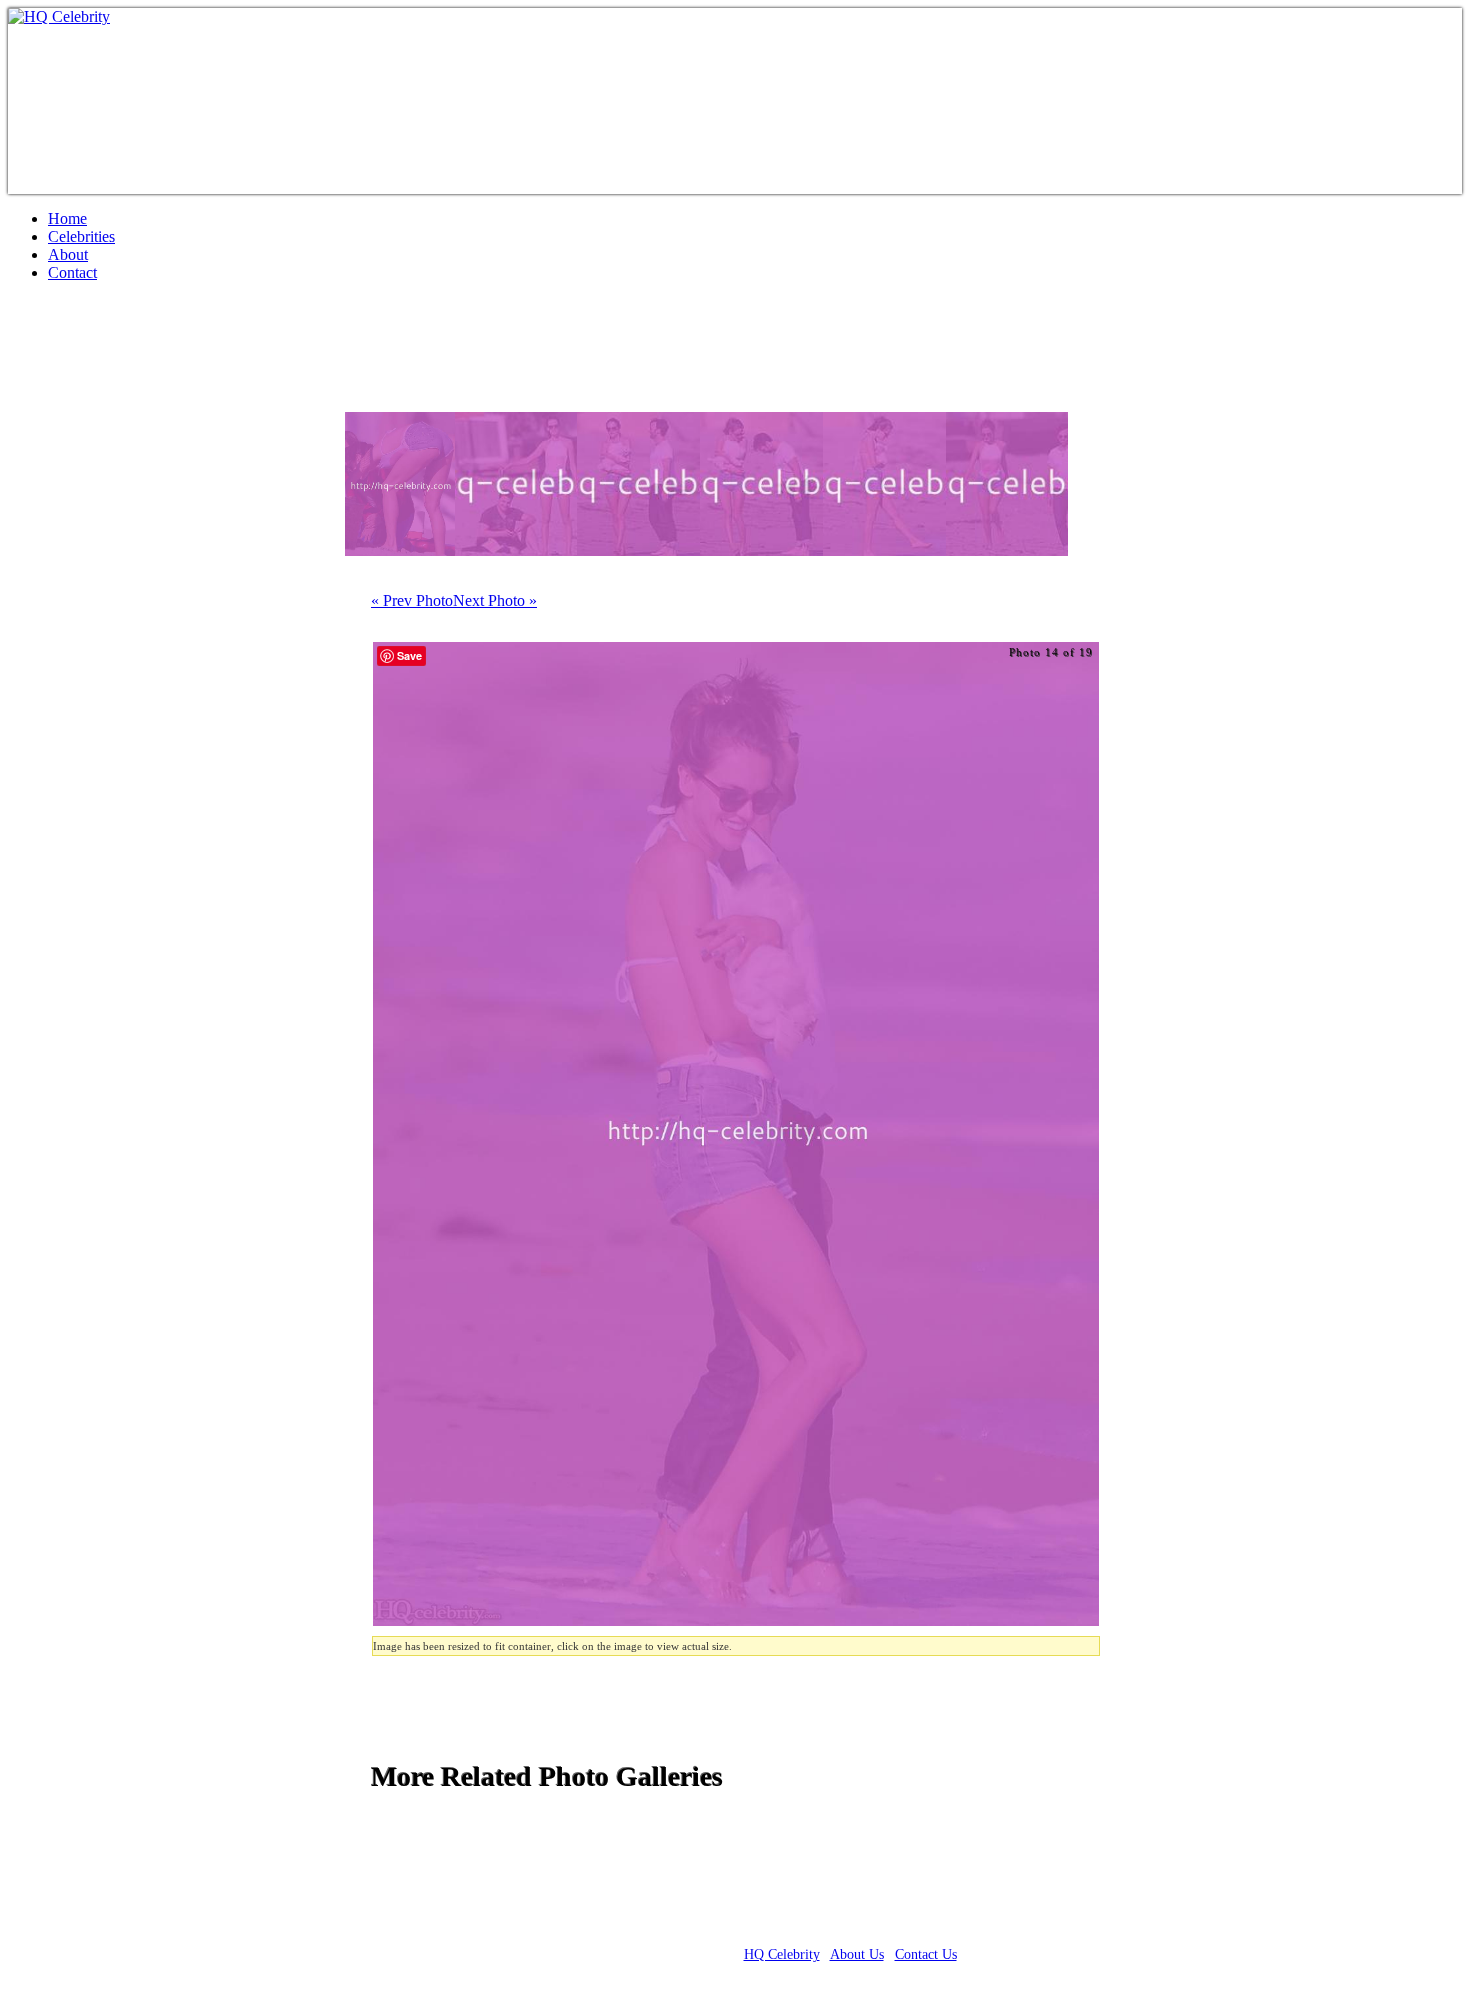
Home (67, 218)
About (68, 254)
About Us (857, 1954)
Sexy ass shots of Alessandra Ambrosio (269, 355)
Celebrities (81, 236)
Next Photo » (495, 600)
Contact (72, 272)
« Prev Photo (412, 600)
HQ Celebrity (782, 1954)
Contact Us (926, 1954)
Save (409, 655)
